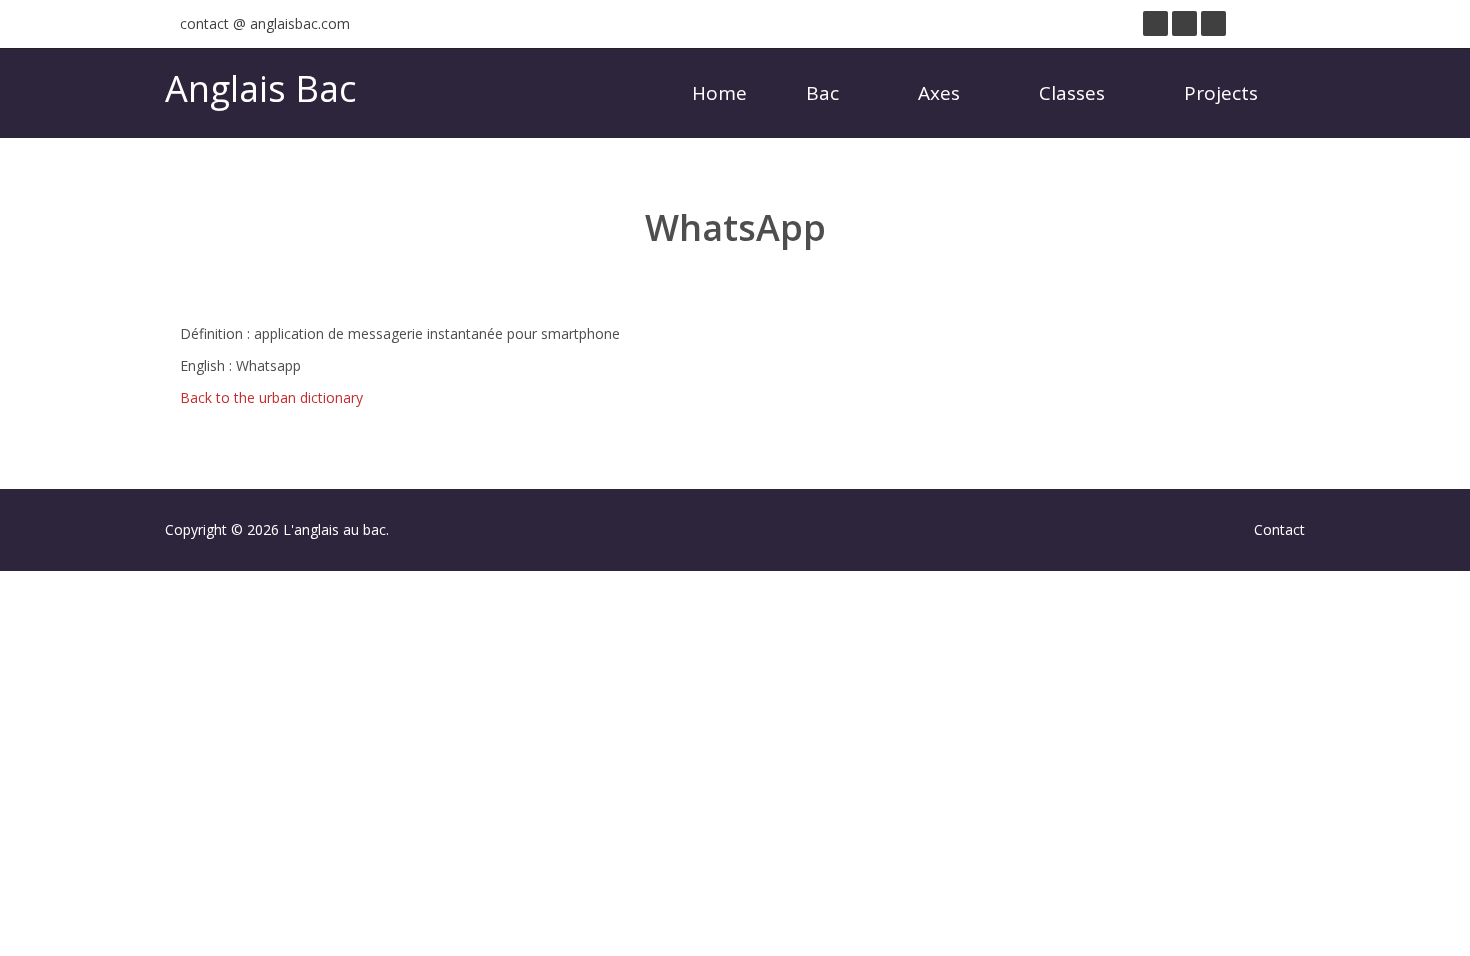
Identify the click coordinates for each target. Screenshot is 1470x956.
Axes (941, 93)
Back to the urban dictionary (271, 397)
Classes (1074, 93)
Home (719, 93)
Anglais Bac (260, 88)
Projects (1223, 93)
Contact (1279, 529)
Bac (825, 93)
